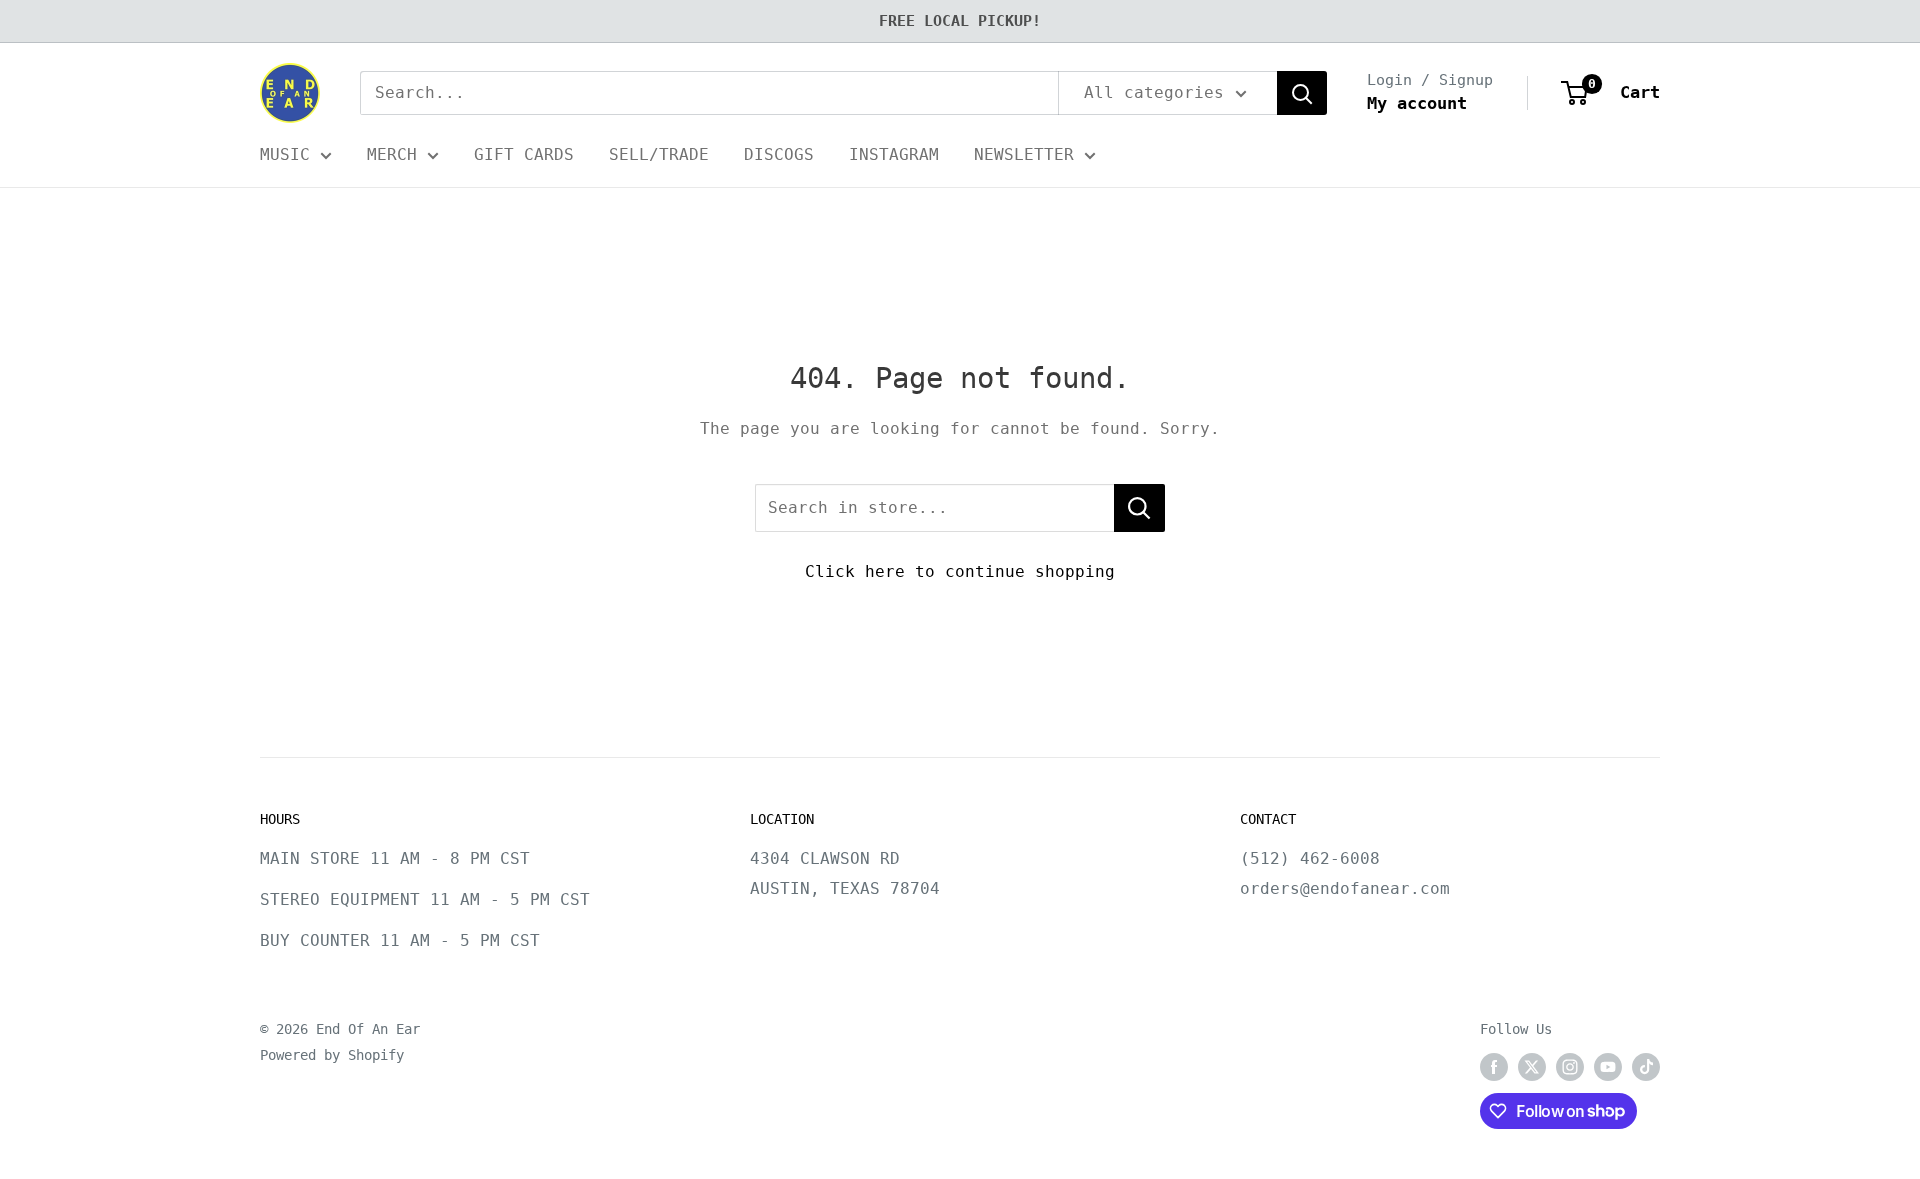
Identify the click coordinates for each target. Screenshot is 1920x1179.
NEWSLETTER (1024, 154)
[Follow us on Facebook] (1494, 1067)
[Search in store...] (1139, 508)
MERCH (392, 154)
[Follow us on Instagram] (1570, 1067)
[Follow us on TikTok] (1646, 1067)
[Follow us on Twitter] (1532, 1067)
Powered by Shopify (332, 1055)
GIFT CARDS (524, 154)
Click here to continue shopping (960, 571)
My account (1417, 103)
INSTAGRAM (894, 154)
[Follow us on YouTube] (1608, 1067)
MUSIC (285, 154)
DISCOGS (779, 154)
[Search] (1302, 93)
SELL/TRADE (659, 154)
